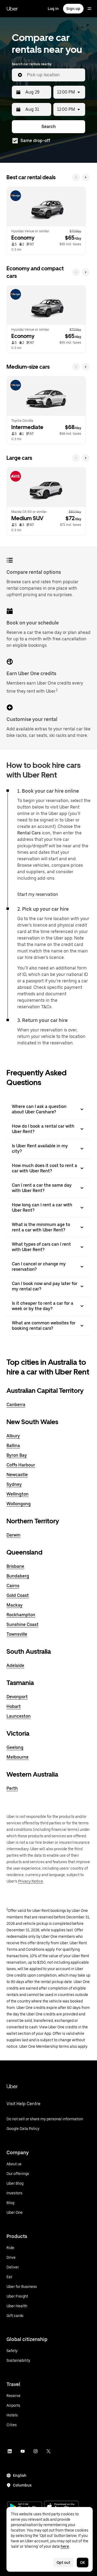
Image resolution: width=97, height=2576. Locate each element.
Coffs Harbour (21, 1465)
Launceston (19, 1716)
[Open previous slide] (76, 177)
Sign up (73, 9)
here (65, 2546)
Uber (12, 9)
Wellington (18, 1494)
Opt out (63, 2563)
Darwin (13, 1535)
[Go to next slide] (86, 177)
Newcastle (17, 1475)
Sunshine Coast (22, 1624)
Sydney (14, 1484)
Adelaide (15, 1665)
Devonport (17, 1697)
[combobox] (54, 75)
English (20, 2475)
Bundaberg (18, 1576)
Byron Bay (17, 1455)
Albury (13, 1436)
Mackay (15, 1605)
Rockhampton (21, 1615)
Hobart (14, 1706)
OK (83, 2563)
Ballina (13, 1446)
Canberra (16, 1405)
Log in (53, 9)
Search (49, 127)
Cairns (13, 1586)
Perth (12, 1788)
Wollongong (19, 1504)
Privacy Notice (31, 1881)
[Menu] (89, 9)
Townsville (17, 1634)
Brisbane (15, 1566)
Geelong (15, 1747)
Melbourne (18, 1757)
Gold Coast (18, 1595)
